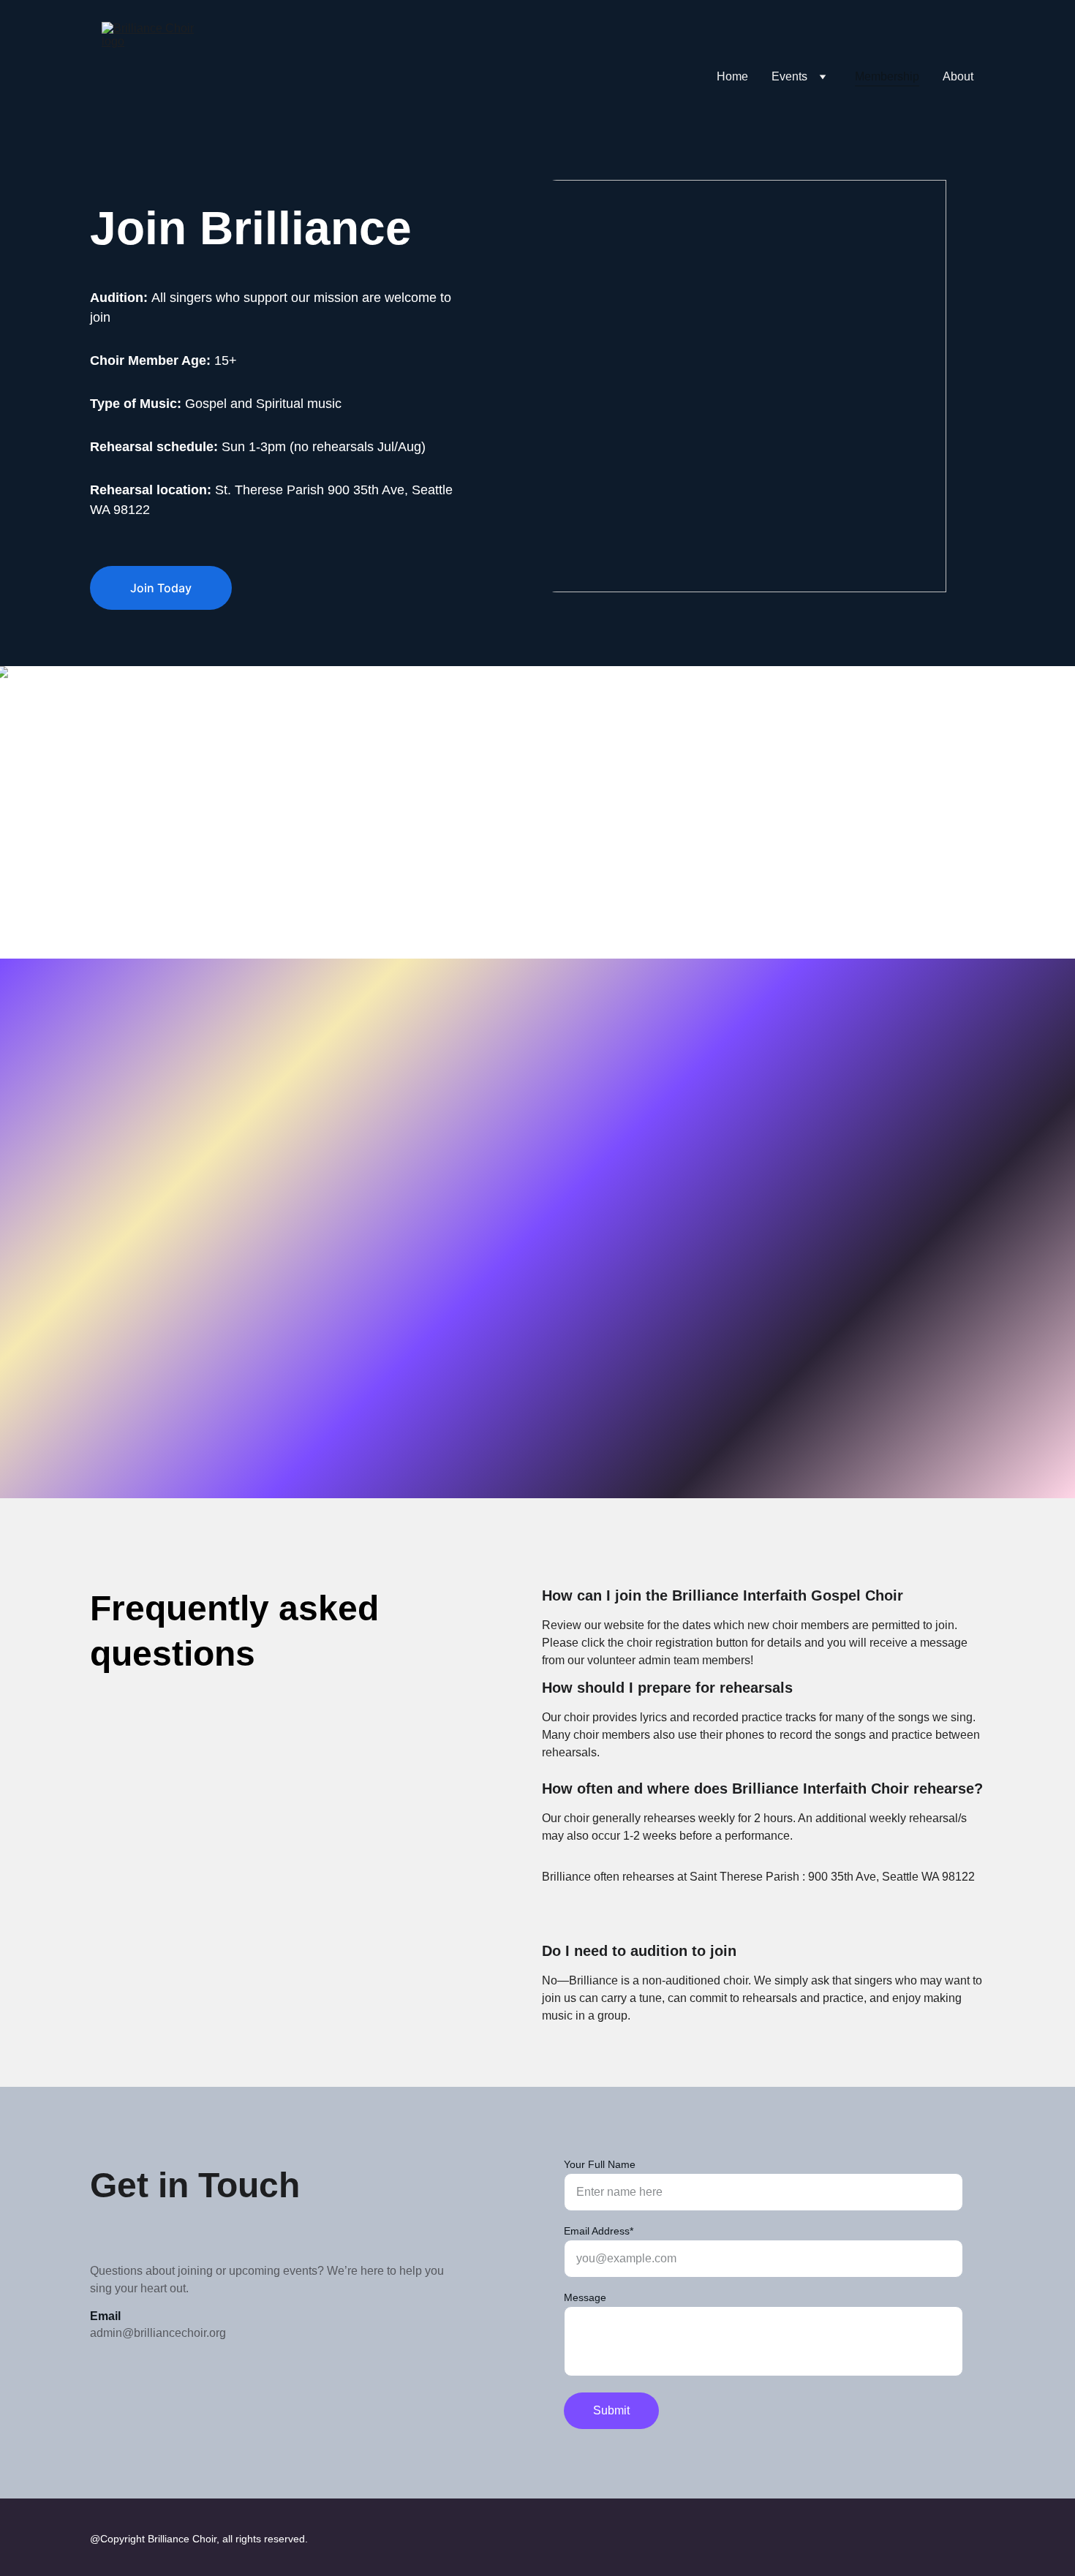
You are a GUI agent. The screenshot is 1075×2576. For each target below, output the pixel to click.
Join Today (161, 588)
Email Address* (599, 2231)
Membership (887, 76)
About (958, 76)
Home (732, 76)
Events (789, 76)
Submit (611, 2410)
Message (585, 2297)
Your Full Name (600, 2164)
